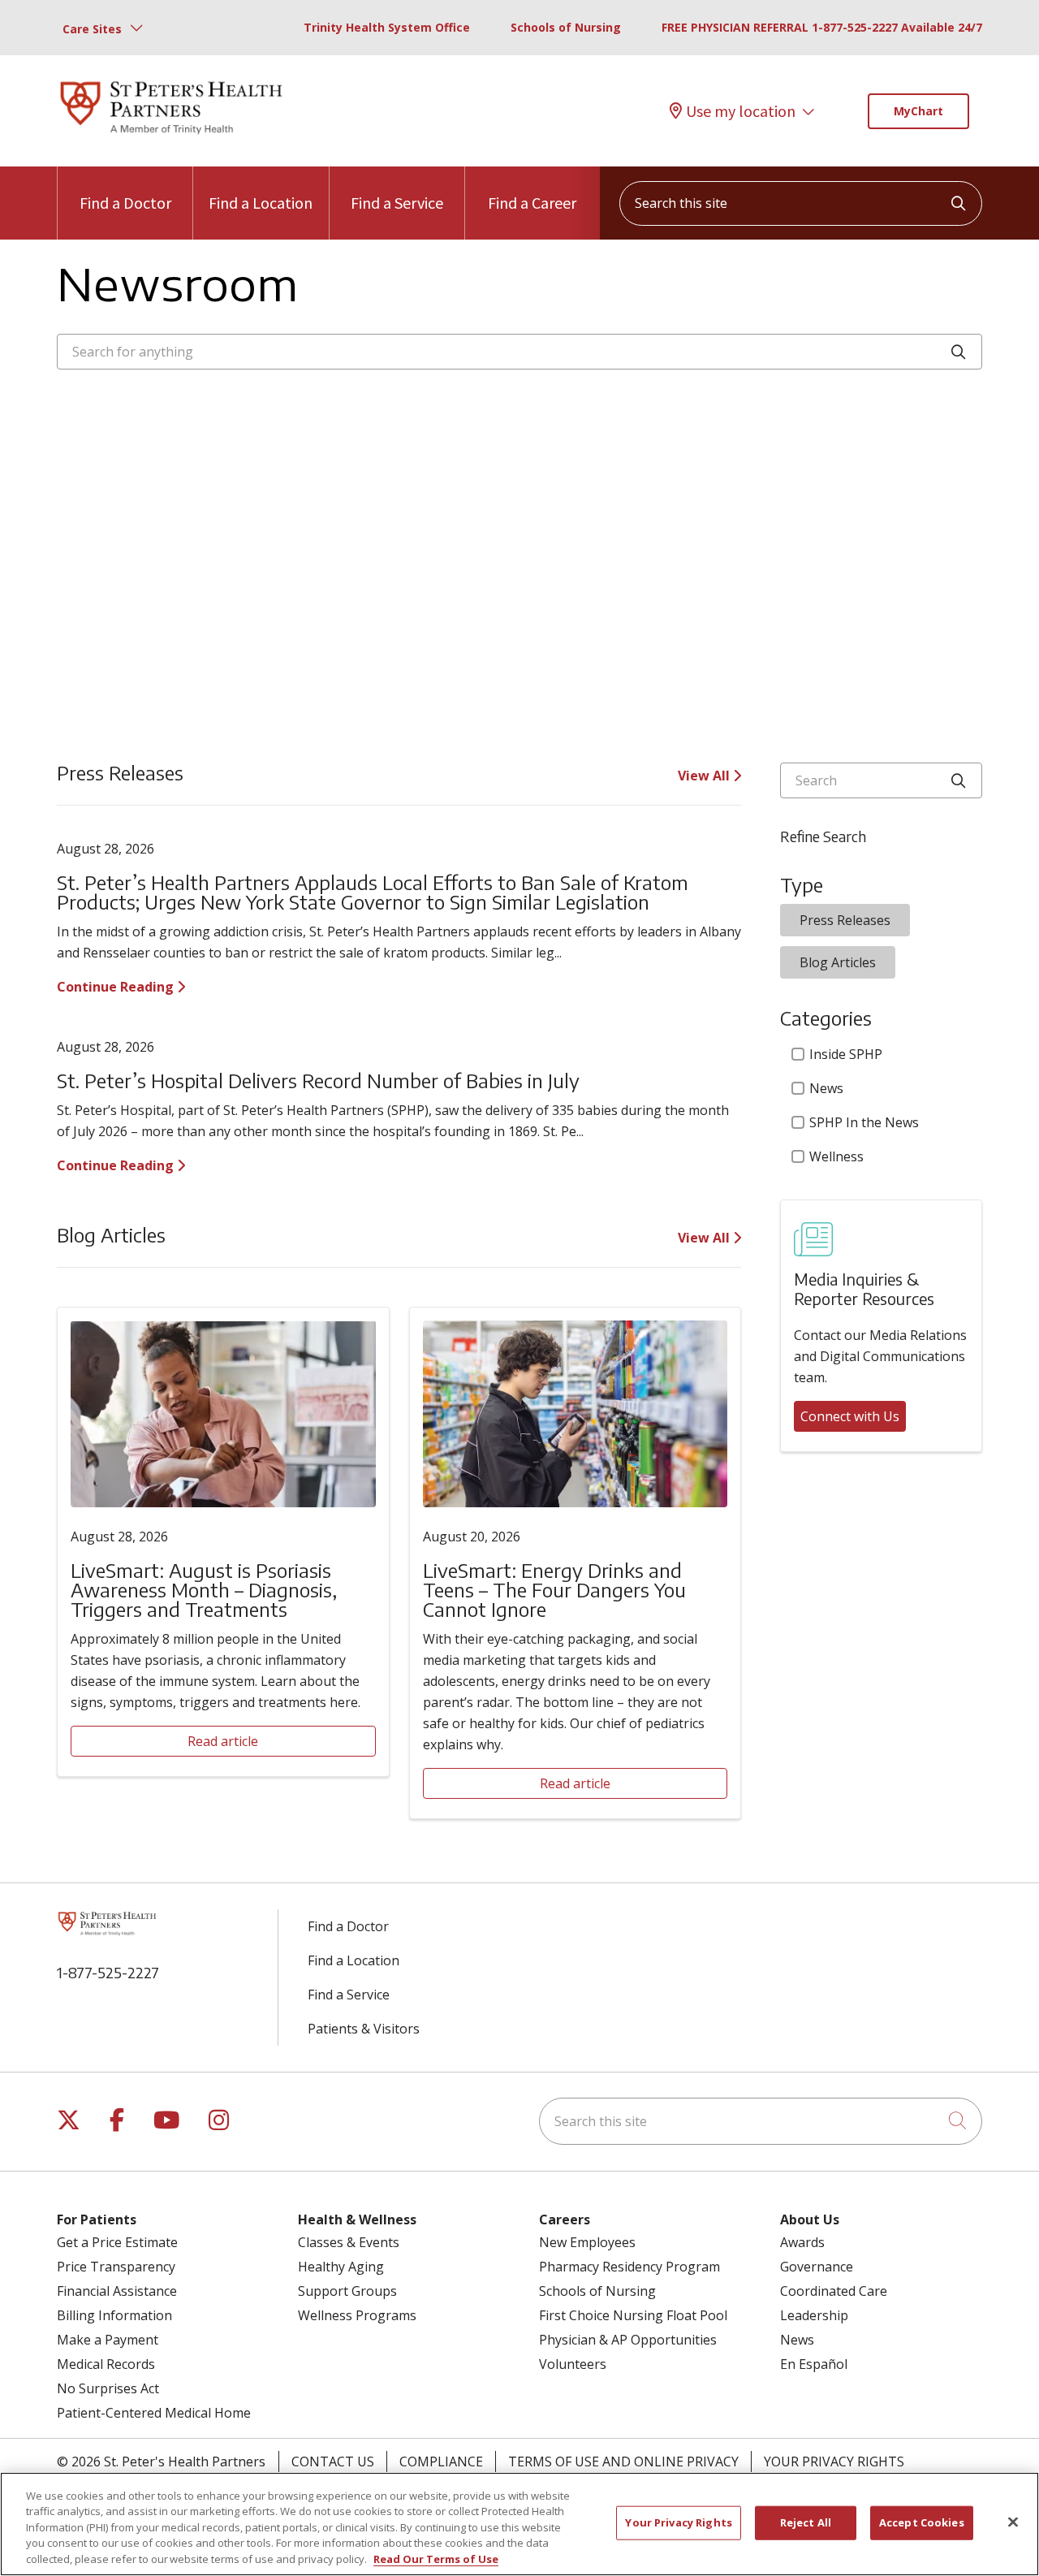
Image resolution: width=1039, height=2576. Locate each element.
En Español (814, 2364)
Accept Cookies (922, 2522)
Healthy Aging (341, 2267)
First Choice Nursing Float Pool (633, 2315)
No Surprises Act (108, 2388)
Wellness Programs (357, 2315)
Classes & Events (349, 2242)
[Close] (1013, 2522)
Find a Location (261, 203)
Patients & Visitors (364, 2029)
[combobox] (801, 203)
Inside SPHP (846, 1054)
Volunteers (573, 2364)
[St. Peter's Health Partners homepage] (171, 136)
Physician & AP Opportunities (628, 2340)
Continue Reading (117, 987)
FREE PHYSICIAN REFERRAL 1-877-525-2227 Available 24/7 (822, 27)
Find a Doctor (125, 203)
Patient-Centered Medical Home (154, 2413)
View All (705, 776)
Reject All (806, 2522)
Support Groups (347, 2291)
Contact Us (333, 2461)
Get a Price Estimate (117, 2242)
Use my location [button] (741, 111)
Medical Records (106, 2364)
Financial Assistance (117, 2291)
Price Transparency (116, 2267)
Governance (817, 2267)
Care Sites (92, 29)
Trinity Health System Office (387, 27)
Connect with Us (850, 1416)
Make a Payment (108, 2340)
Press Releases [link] (845, 920)
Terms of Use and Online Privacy (623, 2461)
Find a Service (397, 203)
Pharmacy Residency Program (629, 2267)
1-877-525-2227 (108, 1972)
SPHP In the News (864, 1122)
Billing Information (114, 2315)
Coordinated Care (834, 2291)
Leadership (814, 2315)
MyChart (918, 111)
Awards (802, 2242)
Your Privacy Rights (834, 2461)
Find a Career (532, 203)
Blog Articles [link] (838, 962)
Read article (223, 1741)
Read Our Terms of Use (436, 2559)
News (826, 1088)
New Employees (587, 2242)
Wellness (836, 1156)
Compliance (441, 2461)
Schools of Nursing (566, 27)
